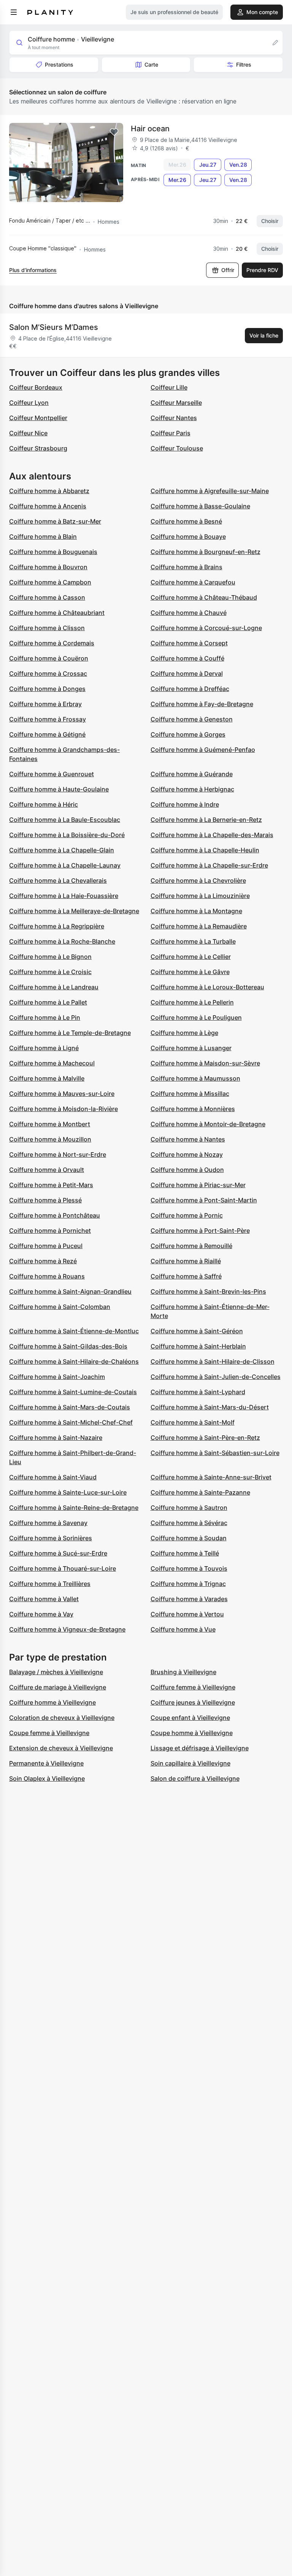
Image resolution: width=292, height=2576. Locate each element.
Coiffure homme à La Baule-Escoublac (65, 820)
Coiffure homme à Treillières (50, 1584)
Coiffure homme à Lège (184, 1033)
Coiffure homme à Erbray (45, 704)
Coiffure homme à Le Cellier (191, 957)
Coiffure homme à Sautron (189, 1508)
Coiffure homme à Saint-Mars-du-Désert (210, 1407)
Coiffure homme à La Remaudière (199, 926)
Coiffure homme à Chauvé (189, 613)
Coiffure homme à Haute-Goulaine (59, 789)
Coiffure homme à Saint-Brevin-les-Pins (208, 1291)
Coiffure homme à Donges (47, 689)
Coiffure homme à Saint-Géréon (197, 1331)
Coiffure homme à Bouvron (48, 567)
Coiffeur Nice (28, 433)
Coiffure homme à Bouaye (188, 537)
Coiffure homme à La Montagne (196, 911)
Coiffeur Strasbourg (38, 448)
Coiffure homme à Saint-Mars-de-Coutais (70, 1407)
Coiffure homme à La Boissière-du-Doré (67, 835)
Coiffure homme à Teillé (185, 1553)
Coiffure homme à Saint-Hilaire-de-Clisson (213, 1361)
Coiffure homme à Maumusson (195, 1078)
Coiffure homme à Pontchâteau (55, 1215)
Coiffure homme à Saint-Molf (193, 1422)
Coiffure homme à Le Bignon (50, 957)
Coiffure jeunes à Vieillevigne (193, 1702)
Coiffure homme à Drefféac (190, 689)
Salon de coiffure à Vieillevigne (195, 1778)
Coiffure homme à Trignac (188, 1584)
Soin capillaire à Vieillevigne (190, 1763)
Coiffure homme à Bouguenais (53, 552)
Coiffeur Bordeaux (36, 387)
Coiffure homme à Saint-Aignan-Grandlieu (70, 1291)
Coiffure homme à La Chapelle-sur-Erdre (209, 865)
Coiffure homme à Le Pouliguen (196, 1017)
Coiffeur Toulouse (177, 448)
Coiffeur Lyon (29, 403)
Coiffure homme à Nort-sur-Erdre (58, 1154)
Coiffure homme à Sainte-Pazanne (200, 1492)
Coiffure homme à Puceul (46, 1246)
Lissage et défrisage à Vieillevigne (200, 1748)
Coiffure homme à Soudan (189, 1538)
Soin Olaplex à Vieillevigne (47, 1778)
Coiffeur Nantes (174, 418)
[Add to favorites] (114, 132)
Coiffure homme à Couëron (49, 658)
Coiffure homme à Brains (186, 567)
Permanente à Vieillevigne (46, 1763)
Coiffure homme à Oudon (187, 1170)
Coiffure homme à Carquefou (193, 582)
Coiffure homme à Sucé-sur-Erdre (58, 1553)
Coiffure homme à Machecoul (52, 1063)
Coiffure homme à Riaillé (186, 1261)
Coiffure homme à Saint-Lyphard (198, 1392)
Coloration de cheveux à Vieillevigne (62, 1718)
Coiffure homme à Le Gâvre (190, 972)
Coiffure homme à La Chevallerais (58, 880)
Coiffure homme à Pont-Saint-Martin (204, 1200)
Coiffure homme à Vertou (187, 1614)
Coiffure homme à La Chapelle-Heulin (205, 850)
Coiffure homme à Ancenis (48, 506)
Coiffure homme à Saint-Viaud (53, 1477)
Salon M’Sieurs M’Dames (54, 327)
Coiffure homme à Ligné (44, 1048)
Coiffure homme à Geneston (192, 719)
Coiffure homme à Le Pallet (48, 1002)
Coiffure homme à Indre (185, 804)
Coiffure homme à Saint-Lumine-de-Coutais (73, 1392)
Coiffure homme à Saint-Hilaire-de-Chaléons (74, 1361)
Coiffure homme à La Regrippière (57, 926)
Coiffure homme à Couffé (187, 658)
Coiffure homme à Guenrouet (52, 774)
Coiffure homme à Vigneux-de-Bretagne (67, 1629)
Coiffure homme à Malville (47, 1078)
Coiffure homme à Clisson (47, 628)
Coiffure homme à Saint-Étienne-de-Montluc (74, 1331)
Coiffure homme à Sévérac (189, 1523)
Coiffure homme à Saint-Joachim (57, 1377)
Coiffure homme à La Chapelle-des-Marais (212, 835)
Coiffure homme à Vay (41, 1614)
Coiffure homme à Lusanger (191, 1048)
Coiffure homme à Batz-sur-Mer (55, 521)
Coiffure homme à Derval (187, 673)
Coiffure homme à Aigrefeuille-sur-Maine (210, 491)
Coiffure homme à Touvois (189, 1568)
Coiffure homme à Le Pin (45, 1017)
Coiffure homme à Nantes (188, 1139)
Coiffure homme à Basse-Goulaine (200, 506)
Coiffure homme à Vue (183, 1629)
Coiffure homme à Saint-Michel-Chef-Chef (71, 1422)
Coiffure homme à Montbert (50, 1124)
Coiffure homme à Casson (47, 597)
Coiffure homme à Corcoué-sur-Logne (206, 628)
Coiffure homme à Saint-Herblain (198, 1346)
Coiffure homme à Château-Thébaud (204, 597)
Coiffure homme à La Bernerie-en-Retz (206, 820)
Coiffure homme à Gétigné (47, 734)
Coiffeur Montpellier (38, 418)
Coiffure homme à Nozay (187, 1154)
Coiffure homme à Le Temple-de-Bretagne (70, 1033)
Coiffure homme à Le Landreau (54, 987)
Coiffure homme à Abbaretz (49, 491)
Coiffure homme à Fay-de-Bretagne (202, 704)
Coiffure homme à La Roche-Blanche (62, 941)
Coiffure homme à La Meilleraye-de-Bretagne (74, 911)
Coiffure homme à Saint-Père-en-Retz (205, 1438)
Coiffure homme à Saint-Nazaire (56, 1438)
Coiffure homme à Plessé (45, 1200)
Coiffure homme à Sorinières (51, 1538)
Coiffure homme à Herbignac (192, 789)
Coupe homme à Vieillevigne (192, 1733)
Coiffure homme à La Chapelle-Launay (65, 865)
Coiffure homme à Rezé (43, 1261)
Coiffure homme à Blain (43, 537)
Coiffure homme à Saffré (186, 1276)
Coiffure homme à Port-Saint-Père (200, 1231)
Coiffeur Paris (171, 433)
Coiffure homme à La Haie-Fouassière (64, 896)
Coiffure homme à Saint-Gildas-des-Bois (68, 1346)
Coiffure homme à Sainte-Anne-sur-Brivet (211, 1477)
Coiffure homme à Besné (186, 521)
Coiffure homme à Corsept (189, 643)
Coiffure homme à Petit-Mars (51, 1185)
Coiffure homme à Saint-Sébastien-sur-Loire (215, 1453)
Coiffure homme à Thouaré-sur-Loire (63, 1568)
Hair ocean (150, 129)
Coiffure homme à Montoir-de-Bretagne (208, 1124)
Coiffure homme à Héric (44, 804)
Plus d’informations (33, 270)
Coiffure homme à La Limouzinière (200, 896)
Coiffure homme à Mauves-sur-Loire (62, 1094)
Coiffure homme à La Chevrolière (198, 880)
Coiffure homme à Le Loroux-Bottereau (207, 987)
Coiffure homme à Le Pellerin (192, 1002)
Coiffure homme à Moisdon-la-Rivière (63, 1109)
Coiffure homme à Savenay (48, 1523)
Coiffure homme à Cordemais (52, 643)
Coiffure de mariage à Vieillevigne (58, 1687)
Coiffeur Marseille (176, 403)
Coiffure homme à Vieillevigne (52, 1702)
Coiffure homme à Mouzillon (50, 1139)
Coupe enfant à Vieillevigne (190, 1718)
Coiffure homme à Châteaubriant (57, 613)
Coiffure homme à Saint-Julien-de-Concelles (216, 1377)
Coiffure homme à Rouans (47, 1276)
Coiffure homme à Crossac (48, 673)
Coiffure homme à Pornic (187, 1215)
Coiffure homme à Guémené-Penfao (203, 750)
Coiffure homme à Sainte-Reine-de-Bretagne (74, 1508)
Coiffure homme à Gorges (188, 734)
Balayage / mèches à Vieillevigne (56, 1672)
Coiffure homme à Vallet (44, 1599)
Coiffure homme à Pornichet (50, 1231)
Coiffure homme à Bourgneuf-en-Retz (206, 552)
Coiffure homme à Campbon (50, 582)
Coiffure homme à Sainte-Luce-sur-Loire (68, 1492)
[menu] (14, 12)
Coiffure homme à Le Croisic (50, 972)
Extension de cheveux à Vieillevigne (61, 1748)
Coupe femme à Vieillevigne (49, 1733)
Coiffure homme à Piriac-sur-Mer (198, 1185)
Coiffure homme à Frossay (48, 719)
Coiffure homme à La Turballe (193, 941)
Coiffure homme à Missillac (190, 1094)
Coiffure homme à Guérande (192, 774)
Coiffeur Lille (169, 387)
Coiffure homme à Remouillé (191, 1246)
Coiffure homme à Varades (189, 1599)
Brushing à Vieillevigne (183, 1672)
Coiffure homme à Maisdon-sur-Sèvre (205, 1063)
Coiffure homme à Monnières (193, 1109)
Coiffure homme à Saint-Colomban (60, 1307)
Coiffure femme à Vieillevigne (193, 1687)
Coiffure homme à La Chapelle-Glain (62, 850)
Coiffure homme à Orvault (47, 1170)
